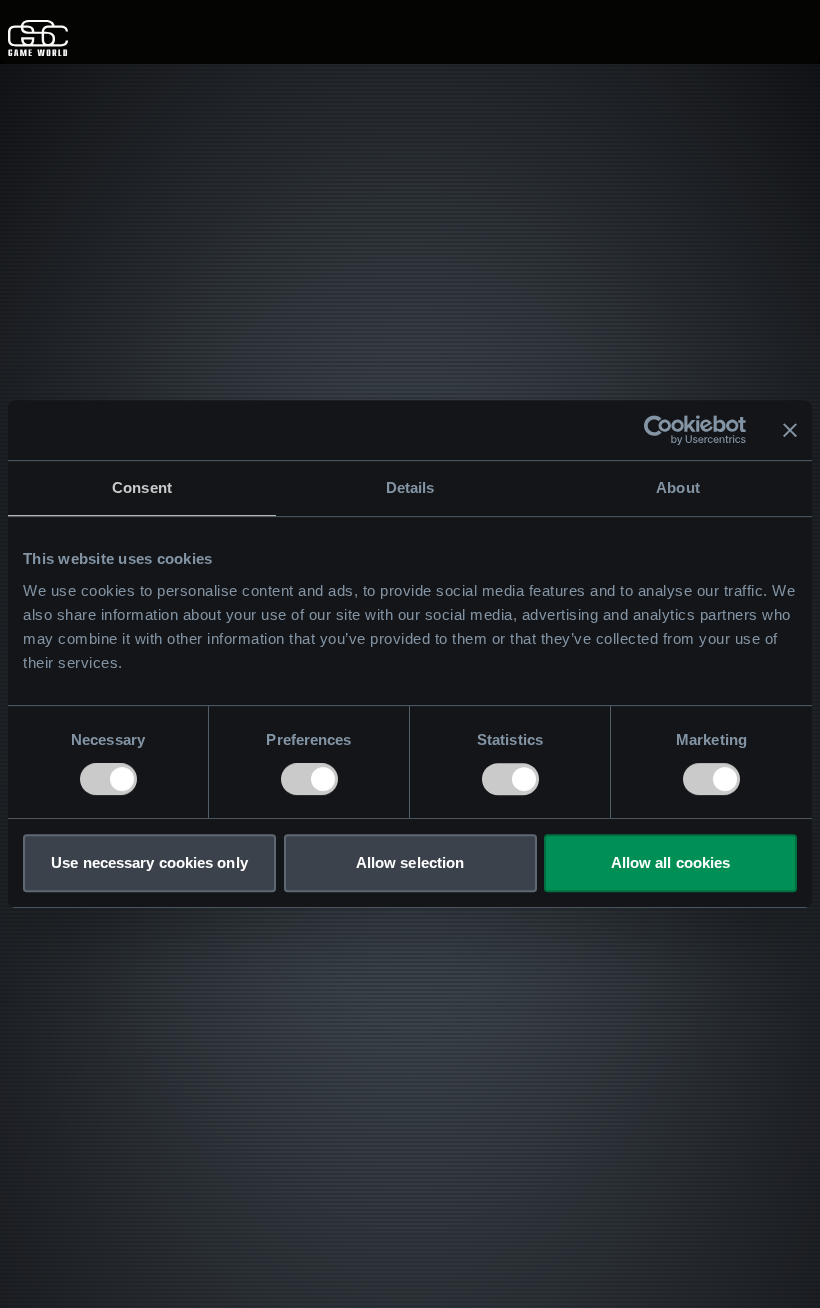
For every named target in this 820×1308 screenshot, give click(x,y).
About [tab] (678, 487)
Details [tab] (410, 487)
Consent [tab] (142, 487)
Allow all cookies (671, 862)
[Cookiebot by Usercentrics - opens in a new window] (658, 430)
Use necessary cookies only (149, 862)
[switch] (309, 779)
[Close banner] (790, 430)
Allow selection (410, 862)
